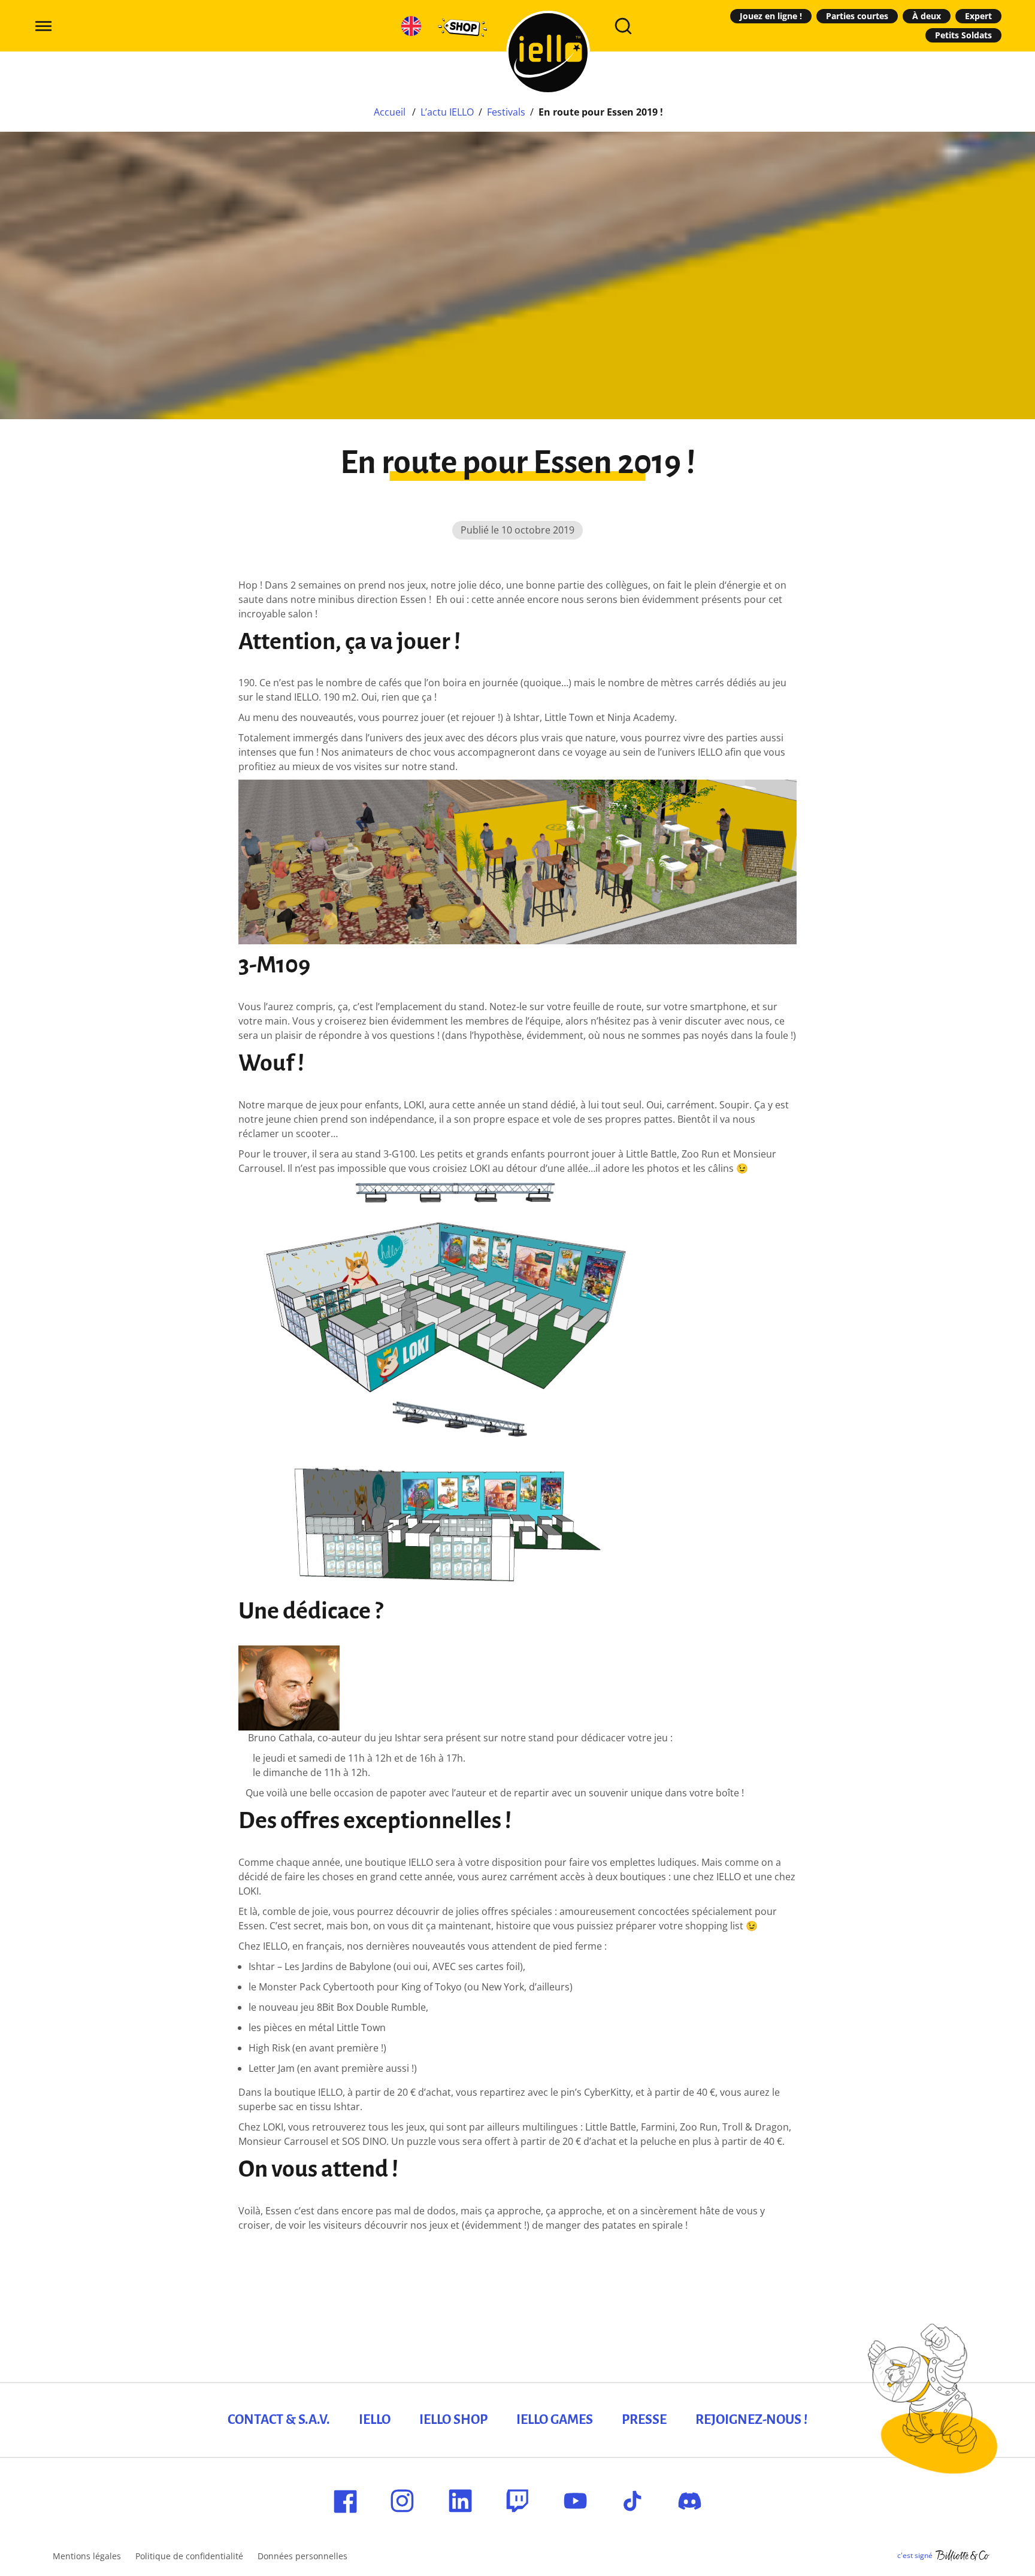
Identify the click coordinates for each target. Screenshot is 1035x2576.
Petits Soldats (963, 35)
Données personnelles (302, 2556)
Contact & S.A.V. (279, 2420)
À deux (927, 16)
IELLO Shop (453, 2420)
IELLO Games (555, 2420)
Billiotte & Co (963, 2556)
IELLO (375, 2420)
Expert (978, 16)
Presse (644, 2420)
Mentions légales (87, 2556)
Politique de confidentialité (189, 2556)
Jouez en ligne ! (771, 16)
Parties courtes (857, 16)
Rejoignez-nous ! (751, 2420)
